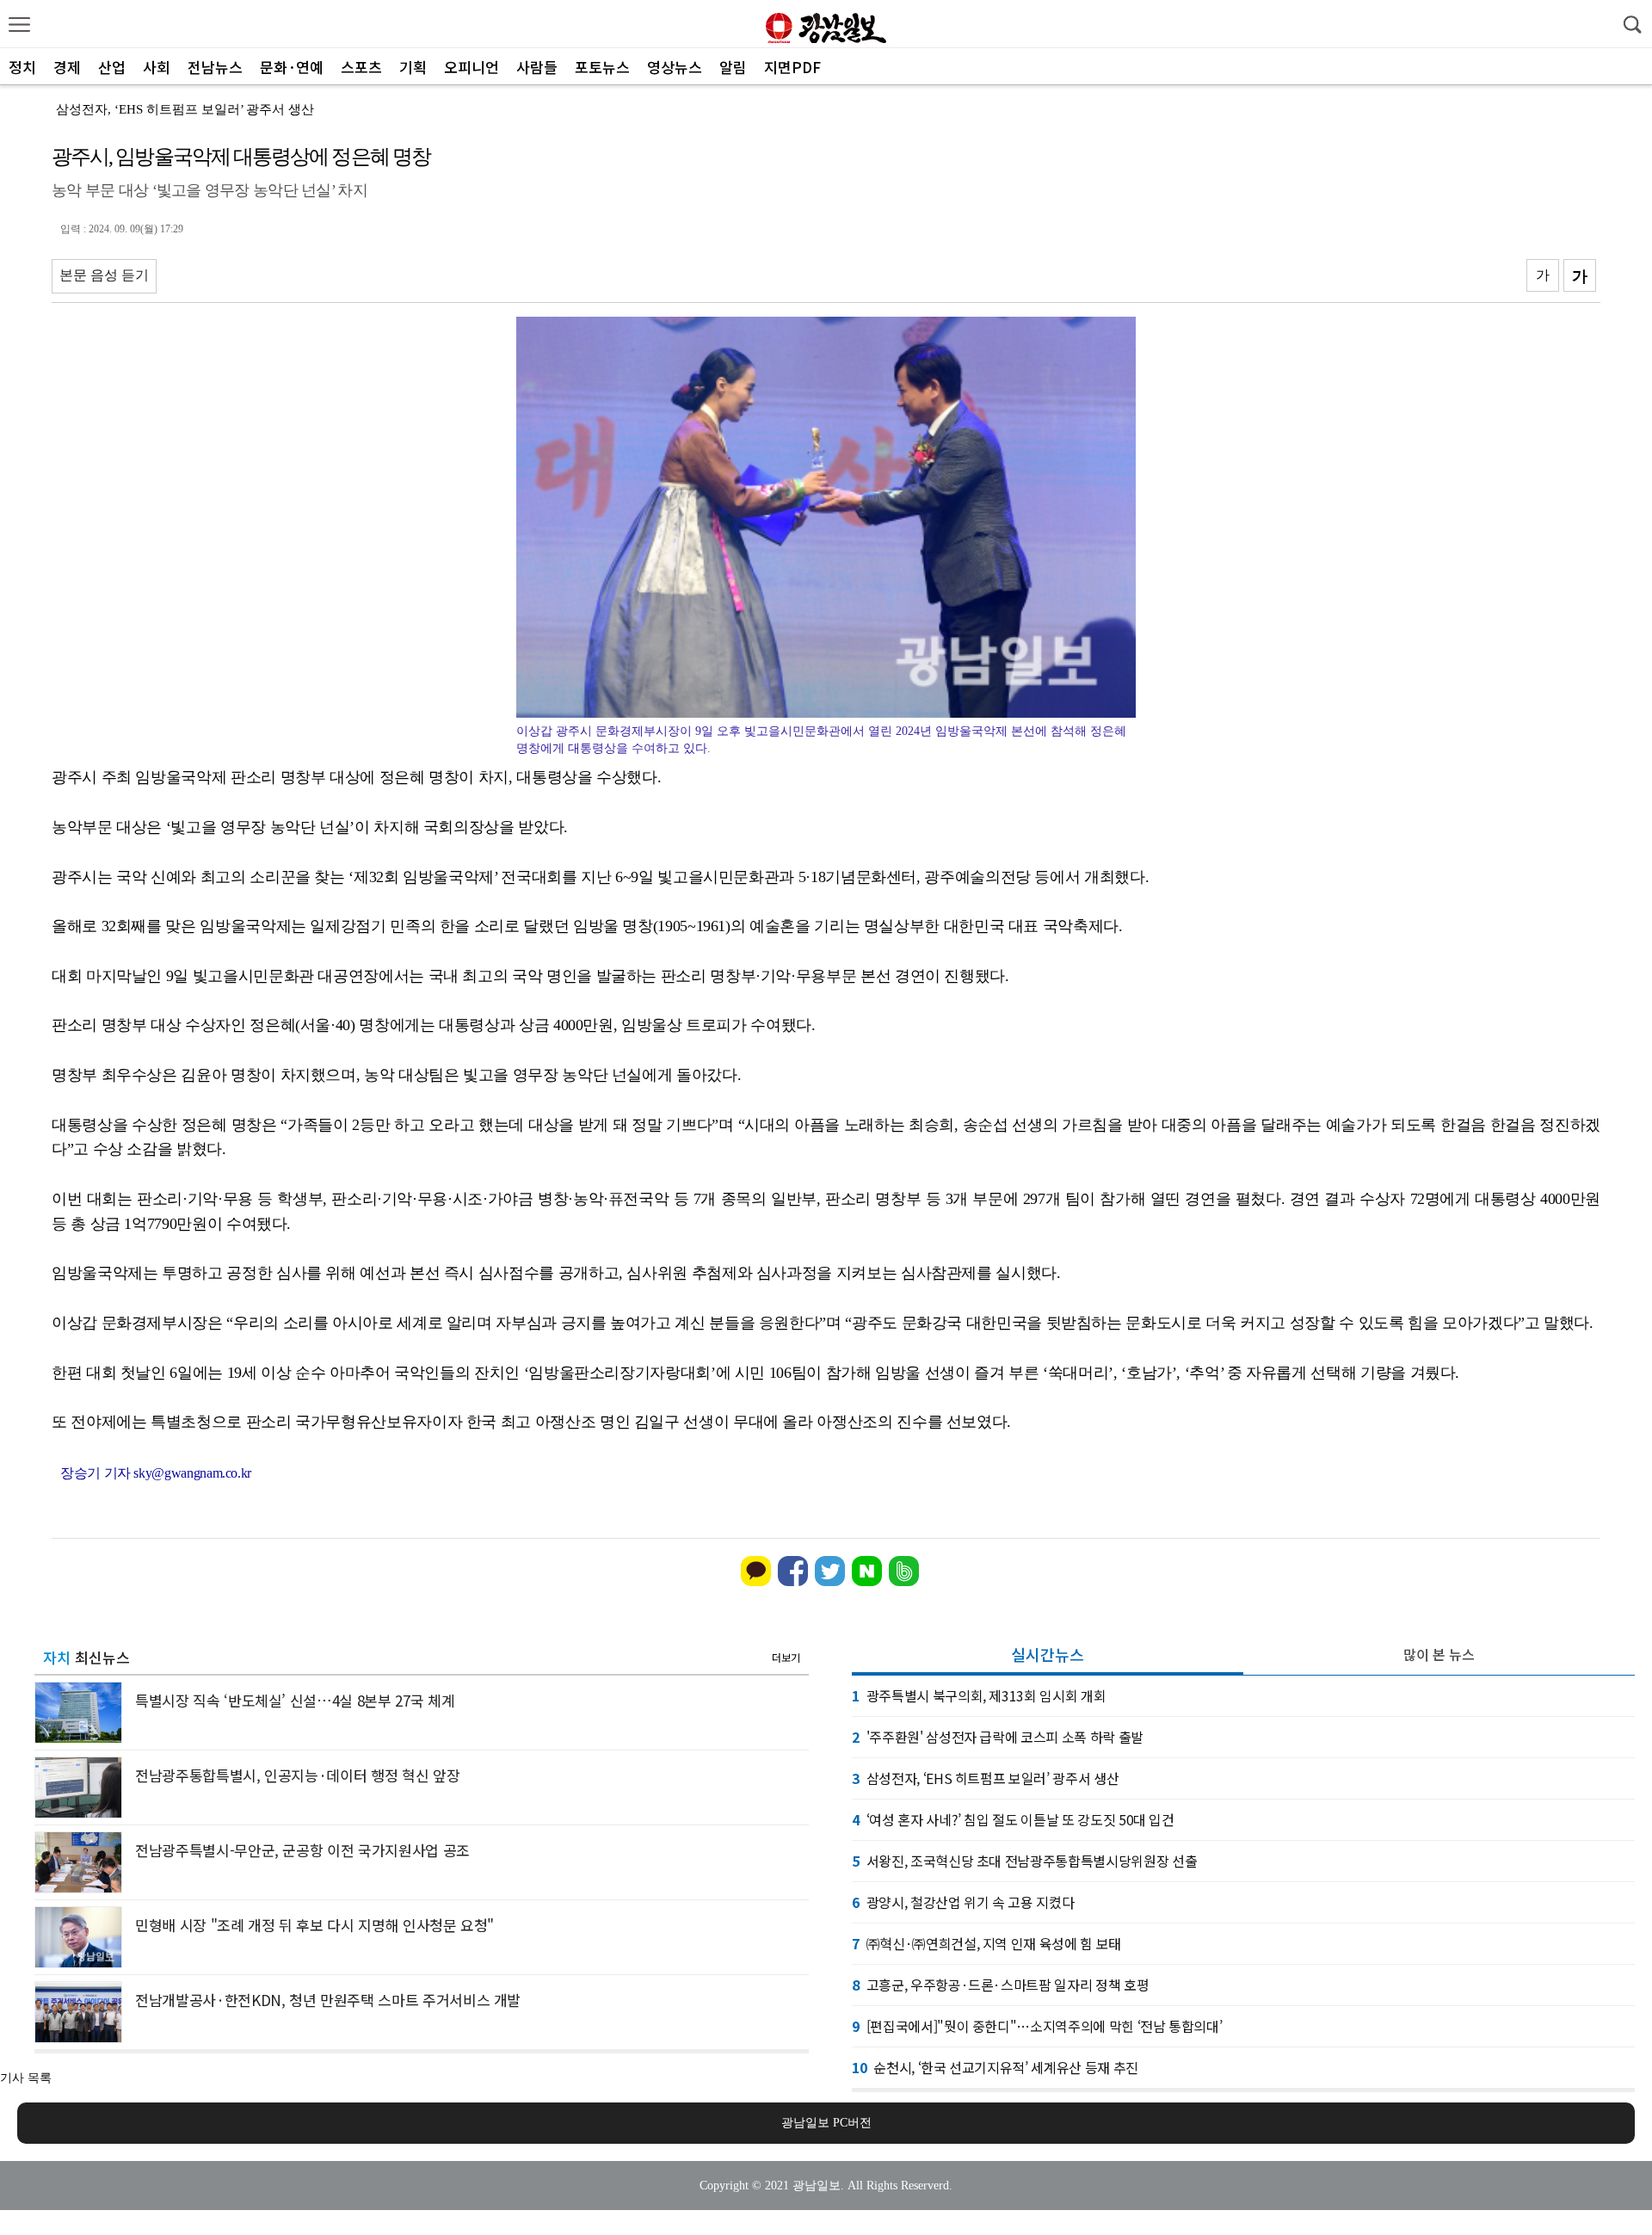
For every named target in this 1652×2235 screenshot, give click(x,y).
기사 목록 (26, 2078)
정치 (22, 67)
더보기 (786, 1657)
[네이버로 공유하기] (867, 1582)
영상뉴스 (675, 67)
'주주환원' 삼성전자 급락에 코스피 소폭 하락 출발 (998, 1737)
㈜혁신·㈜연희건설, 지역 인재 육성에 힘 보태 (986, 1943)
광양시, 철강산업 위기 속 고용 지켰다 (963, 1902)
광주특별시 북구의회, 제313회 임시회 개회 (979, 1695)
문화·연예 (292, 67)
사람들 (537, 67)
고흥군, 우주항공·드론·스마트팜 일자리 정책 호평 (1000, 1985)
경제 (67, 67)
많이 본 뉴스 (1439, 1654)
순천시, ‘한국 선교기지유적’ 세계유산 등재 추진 (995, 2067)
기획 (413, 67)
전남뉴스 (215, 67)
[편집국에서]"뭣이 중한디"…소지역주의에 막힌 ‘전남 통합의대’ (1037, 2026)
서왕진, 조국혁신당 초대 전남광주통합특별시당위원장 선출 (1024, 1861)
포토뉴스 (602, 67)
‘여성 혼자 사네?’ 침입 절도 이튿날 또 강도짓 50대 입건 (1013, 1819)
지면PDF (792, 67)
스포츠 (361, 67)
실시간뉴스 (1048, 1654)
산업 (112, 67)
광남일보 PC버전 (826, 2123)
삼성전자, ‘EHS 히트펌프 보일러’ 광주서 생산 (185, 109)
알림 (733, 67)
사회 (157, 67)
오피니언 (472, 67)
